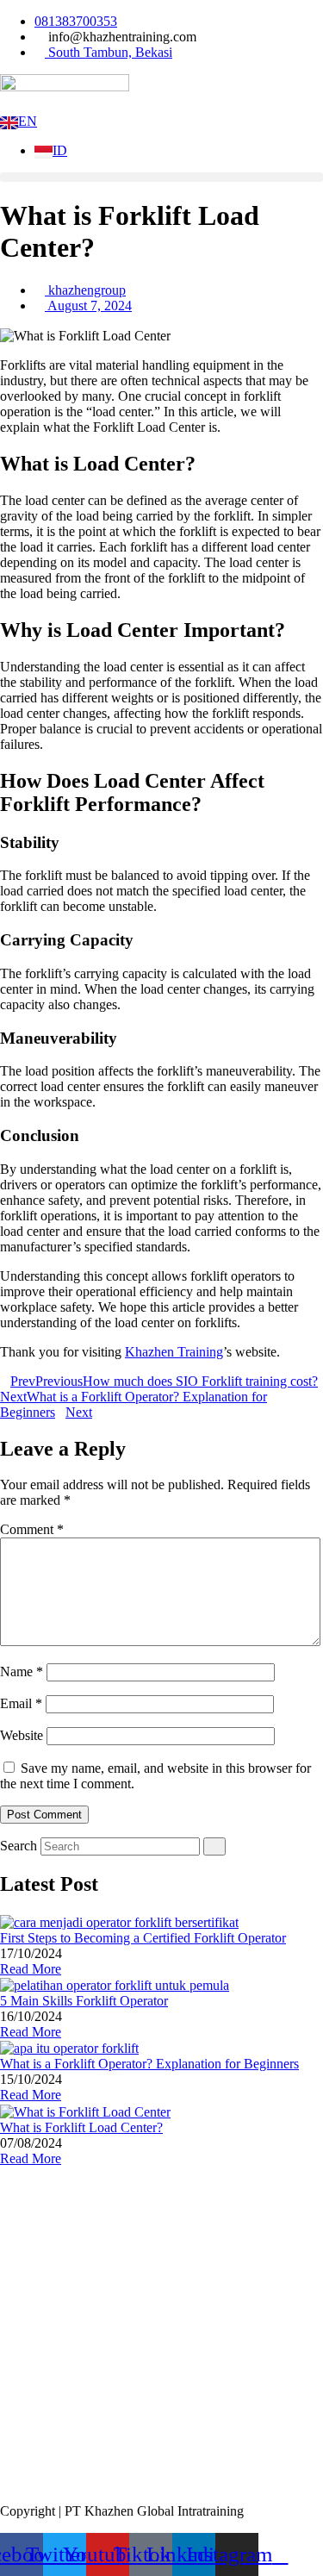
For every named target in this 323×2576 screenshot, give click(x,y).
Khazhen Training (174, 1352)
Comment (32, 1529)
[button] (161, 177)
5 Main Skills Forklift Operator (84, 2001)
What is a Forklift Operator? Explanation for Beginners (149, 2064)
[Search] (214, 1846)
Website (22, 1735)
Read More (31, 1969)
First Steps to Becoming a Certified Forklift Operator (143, 1938)
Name (22, 1672)
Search (19, 1846)
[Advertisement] (161, 2328)
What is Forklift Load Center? (81, 2127)
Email (21, 1703)
